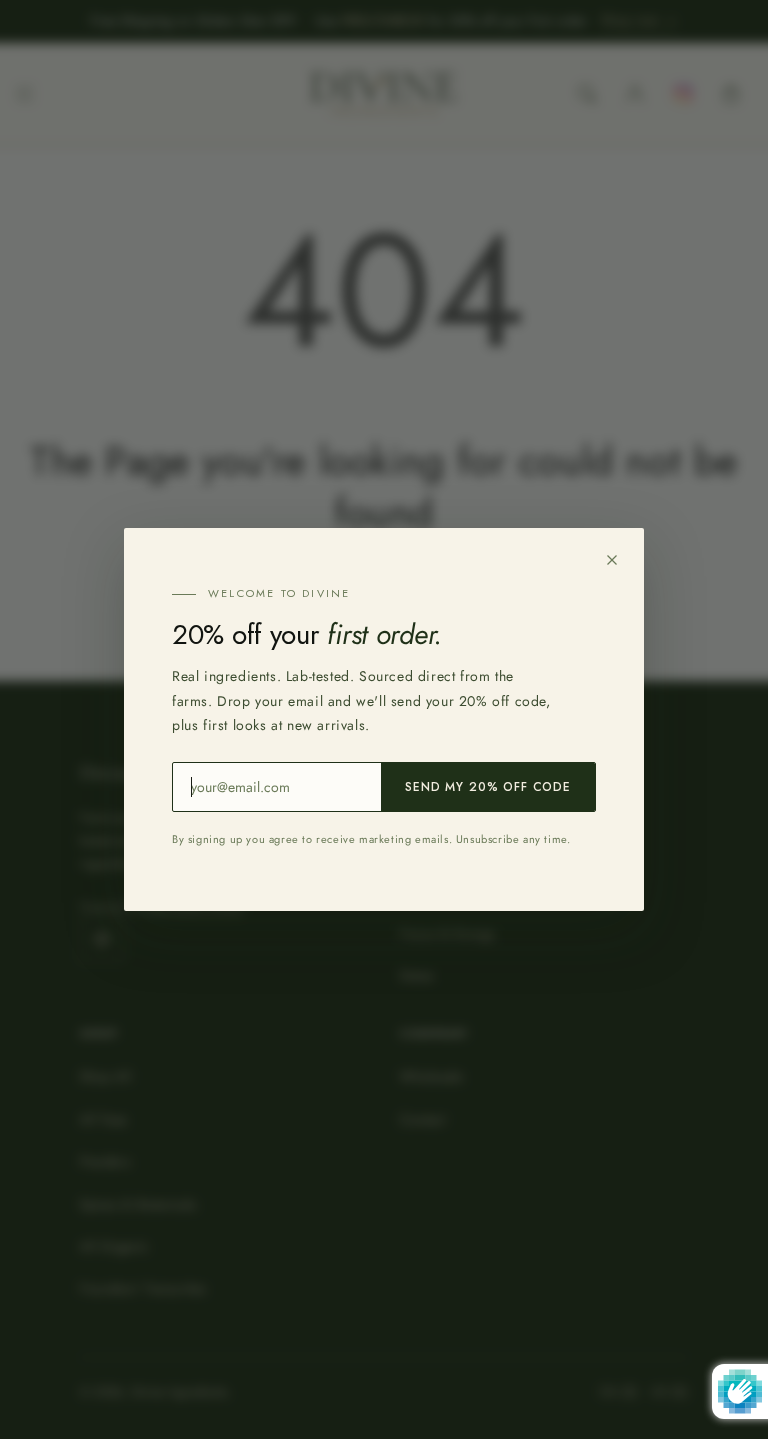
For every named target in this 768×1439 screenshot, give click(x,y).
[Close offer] (612, 560)
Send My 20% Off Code (488, 787)
